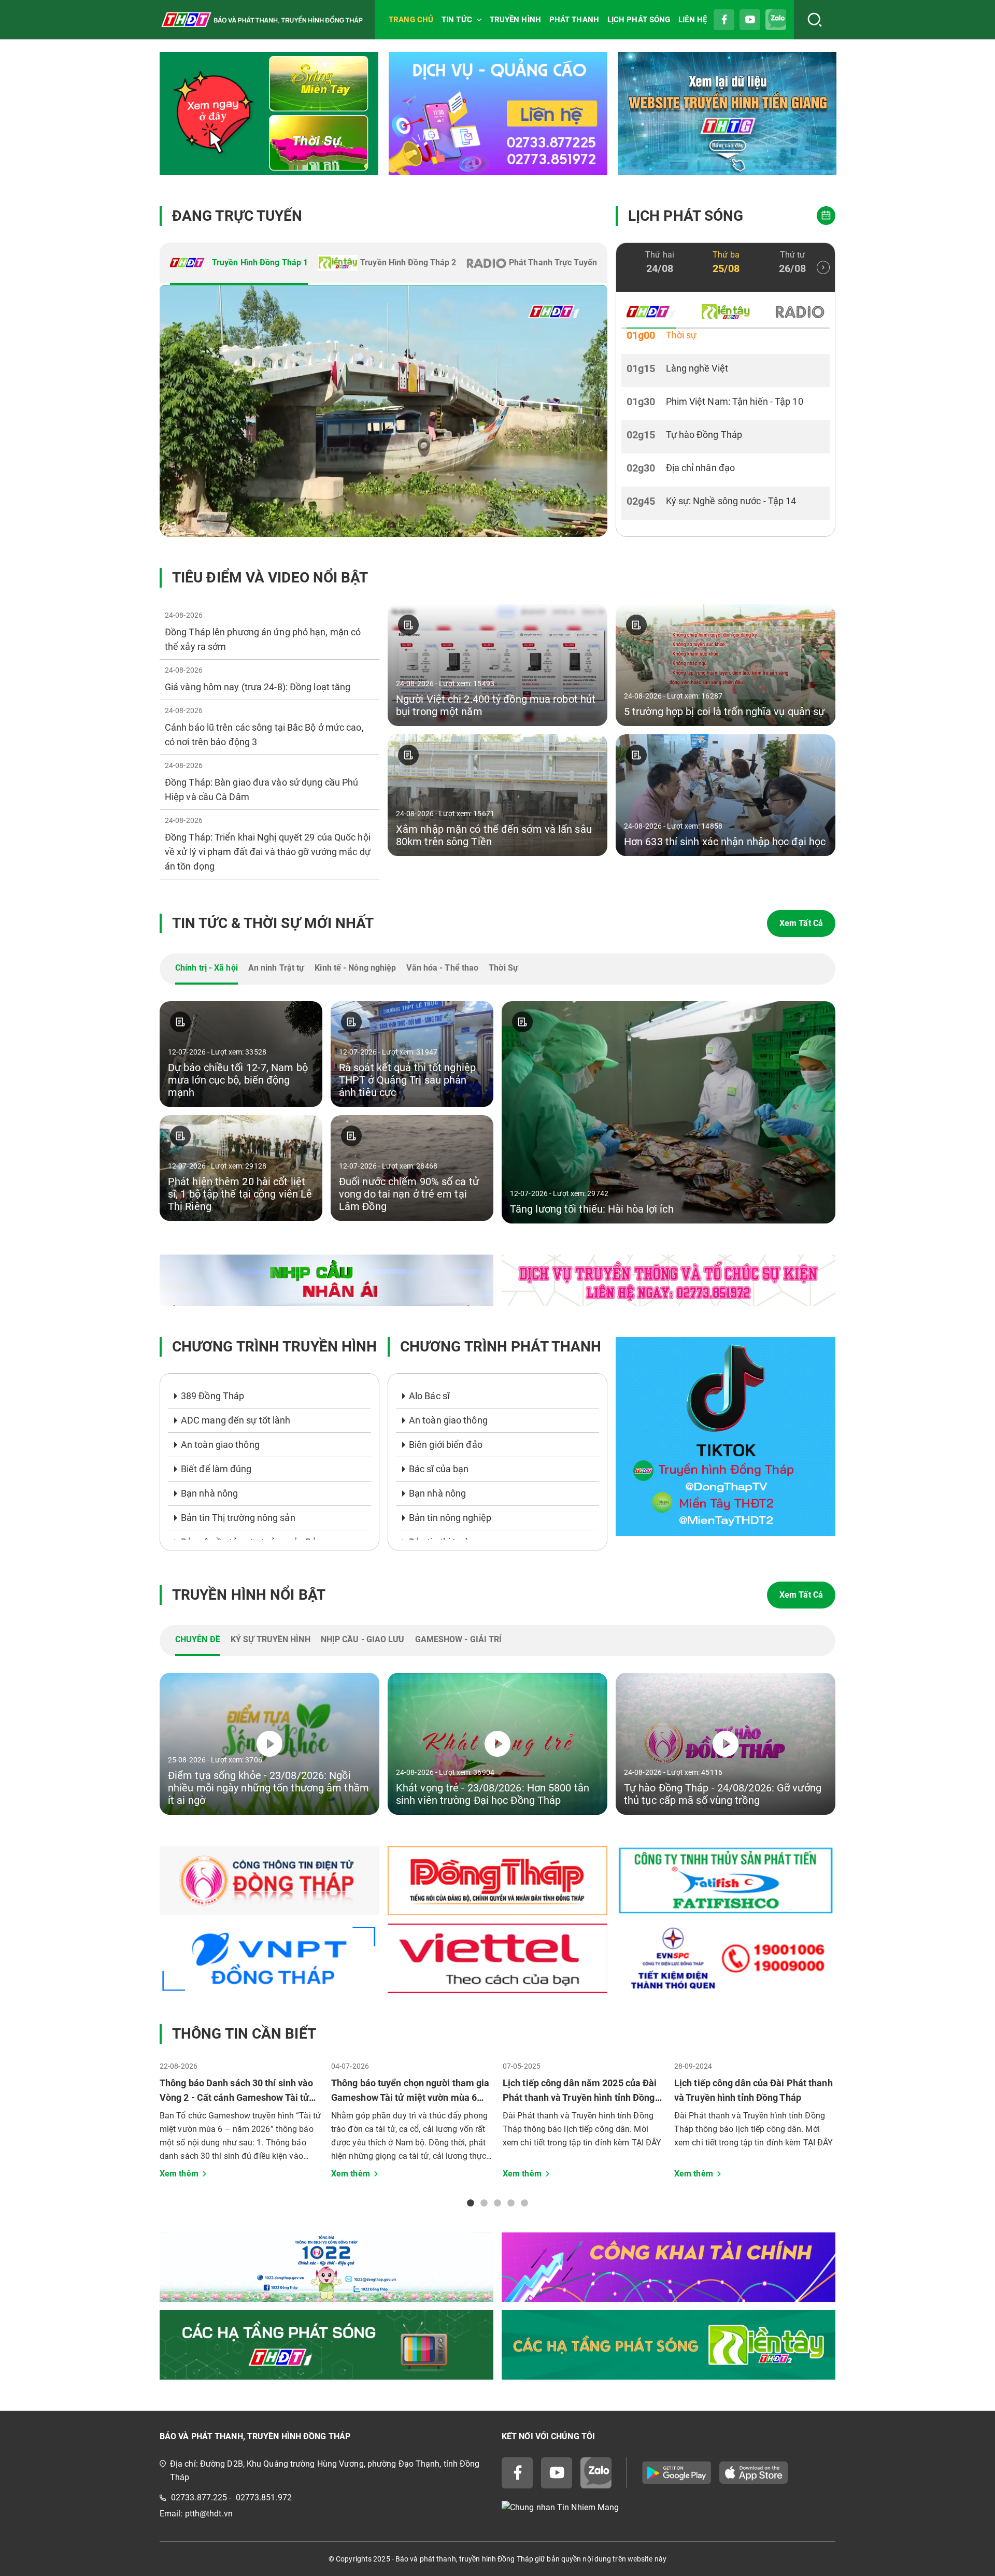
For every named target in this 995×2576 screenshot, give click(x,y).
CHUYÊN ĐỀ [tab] (198, 1639)
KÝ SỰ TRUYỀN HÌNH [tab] (271, 1639)
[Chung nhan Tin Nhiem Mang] (669, 2508)
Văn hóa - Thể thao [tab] (442, 968)
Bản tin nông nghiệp (450, 1518)
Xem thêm (179, 2174)
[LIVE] (383, 411)
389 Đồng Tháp (212, 1396)
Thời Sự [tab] (503, 968)
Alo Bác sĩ (429, 1396)
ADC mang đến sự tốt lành (236, 1420)
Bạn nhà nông (209, 1493)
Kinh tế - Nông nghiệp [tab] (355, 968)
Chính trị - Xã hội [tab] (207, 968)
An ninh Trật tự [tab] (276, 968)
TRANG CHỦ (411, 20)
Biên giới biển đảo (446, 1444)
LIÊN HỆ (693, 20)
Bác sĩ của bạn (439, 1469)
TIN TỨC (457, 20)
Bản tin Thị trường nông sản (238, 1518)
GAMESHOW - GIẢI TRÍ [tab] (459, 1639)
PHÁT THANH (574, 20)
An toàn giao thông (220, 1444)
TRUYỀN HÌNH (515, 20)
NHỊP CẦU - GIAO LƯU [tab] (363, 1639)
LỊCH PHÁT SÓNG (639, 20)
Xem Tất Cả (801, 923)
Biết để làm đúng (216, 1469)
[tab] (239, 264)
